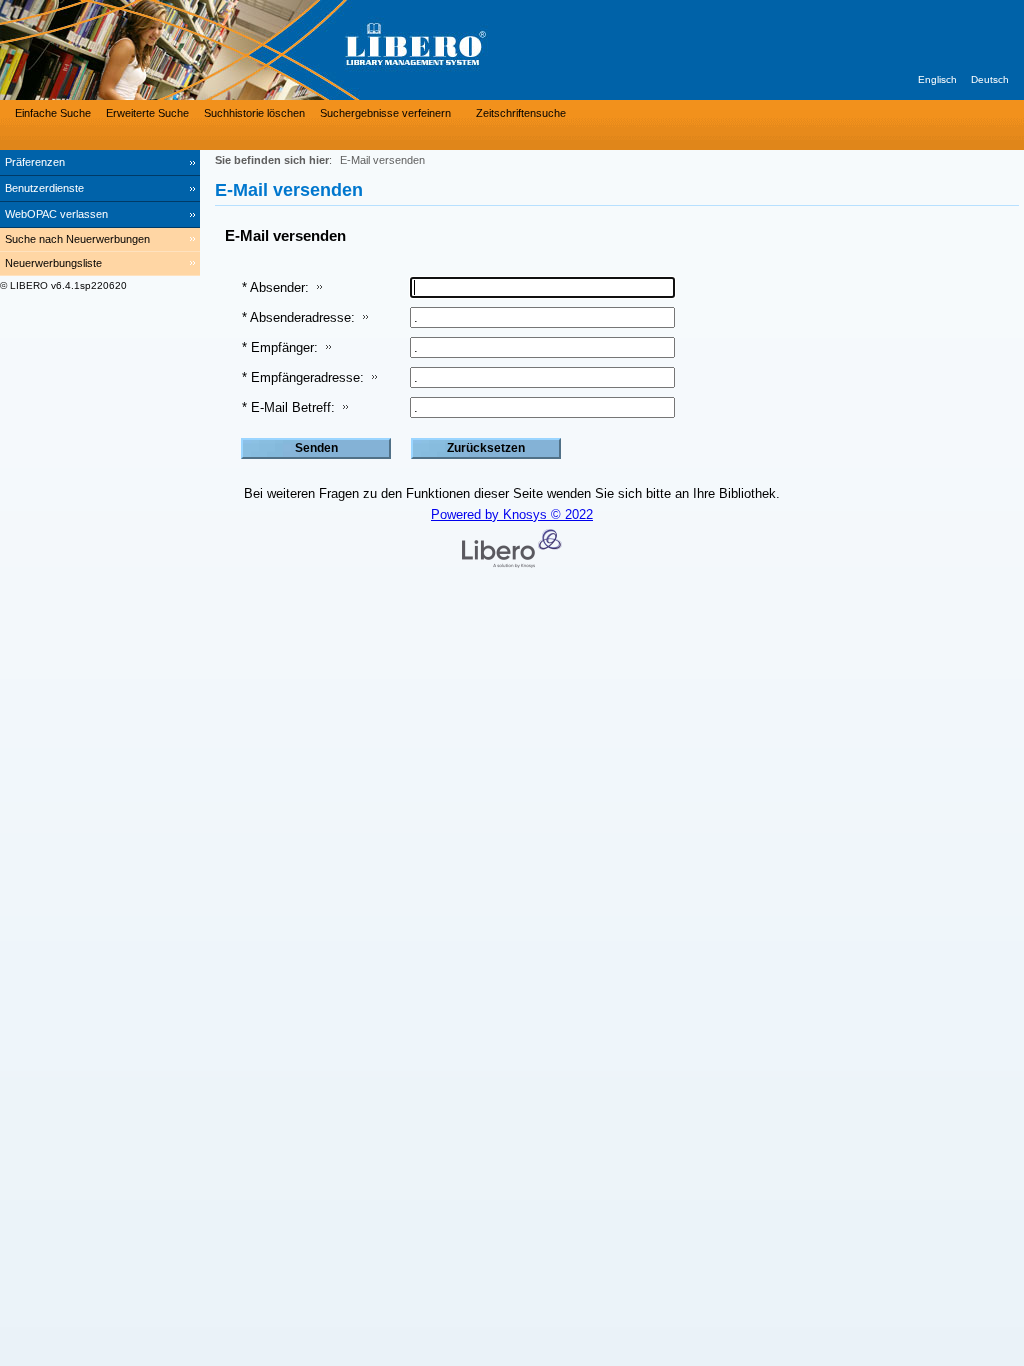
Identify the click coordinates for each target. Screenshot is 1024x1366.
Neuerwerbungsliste (53, 263)
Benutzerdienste (44, 188)
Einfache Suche (53, 113)
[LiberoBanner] (300, 50)
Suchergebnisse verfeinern (385, 113)
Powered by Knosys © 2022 (512, 514)
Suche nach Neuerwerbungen (77, 239)
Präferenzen (35, 162)
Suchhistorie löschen (254, 113)
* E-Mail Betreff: (288, 407)
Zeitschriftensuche (521, 113)
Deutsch (990, 79)
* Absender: (275, 287)
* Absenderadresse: (298, 317)
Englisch (937, 79)
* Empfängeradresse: (303, 377)
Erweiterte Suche (147, 113)
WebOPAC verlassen (56, 214)
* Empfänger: (280, 347)
